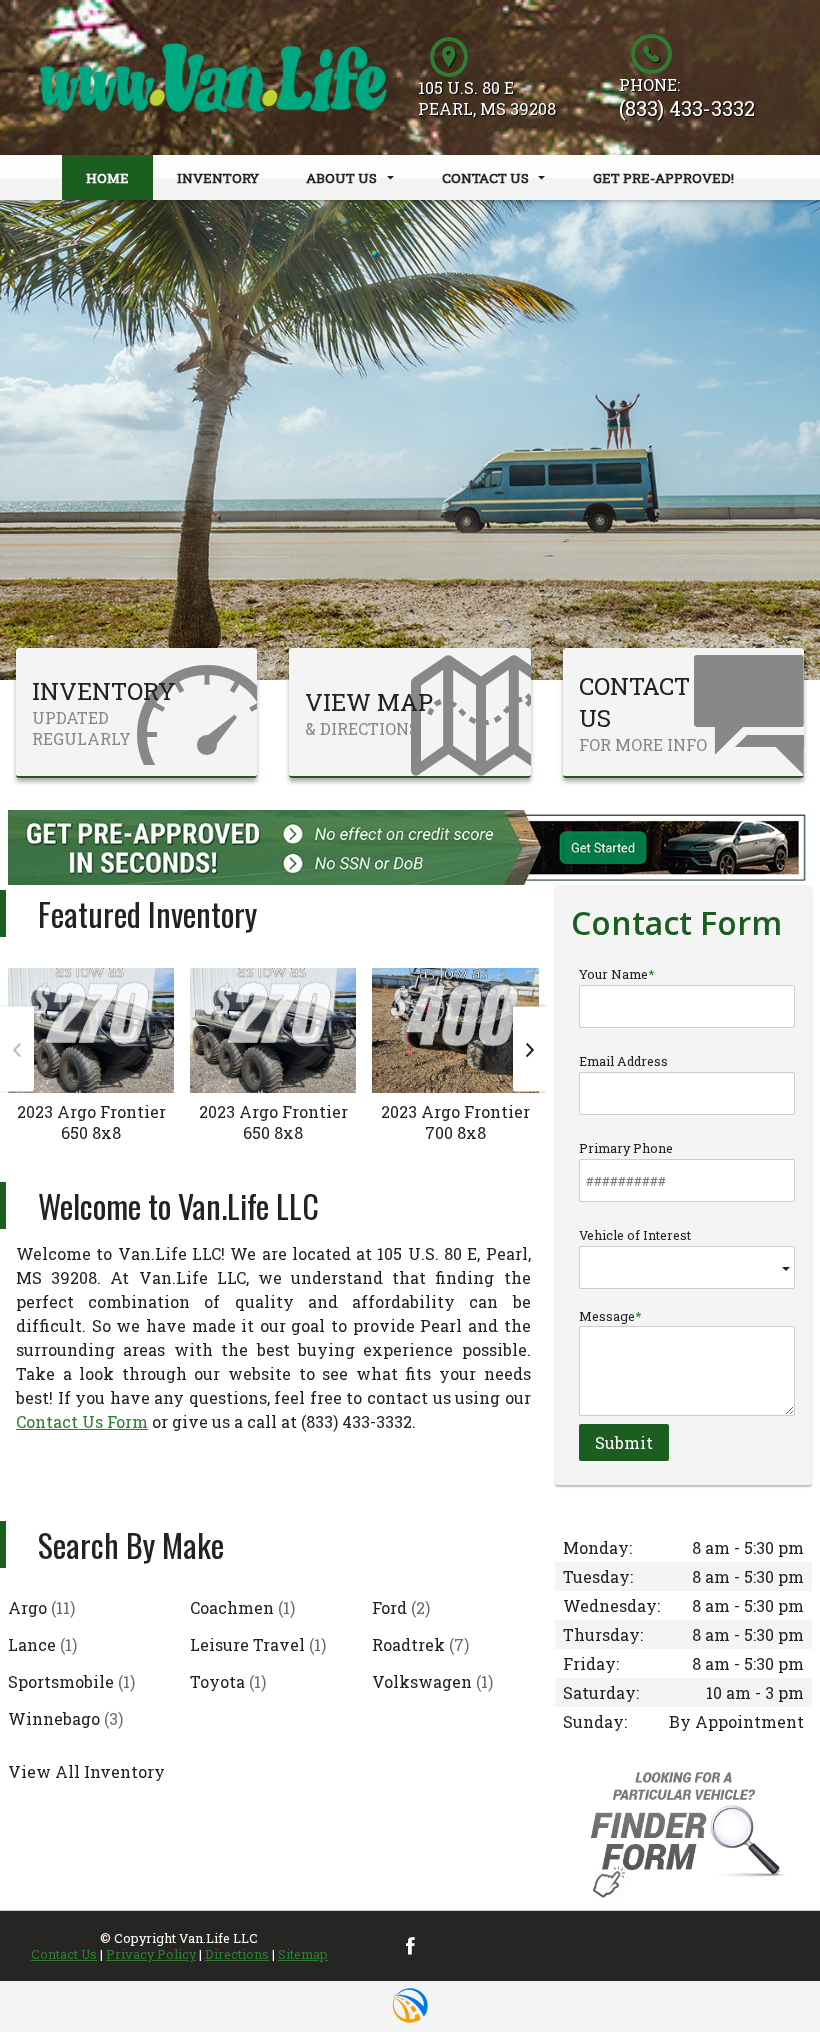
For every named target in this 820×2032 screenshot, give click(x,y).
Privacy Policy (151, 1954)
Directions (237, 1954)
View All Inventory (86, 1771)
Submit (624, 1442)
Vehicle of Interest (635, 1235)
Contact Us (64, 1954)
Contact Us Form (82, 1421)
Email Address (623, 1061)
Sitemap (303, 1954)
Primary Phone (626, 1148)
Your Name (613, 974)
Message (607, 1316)
